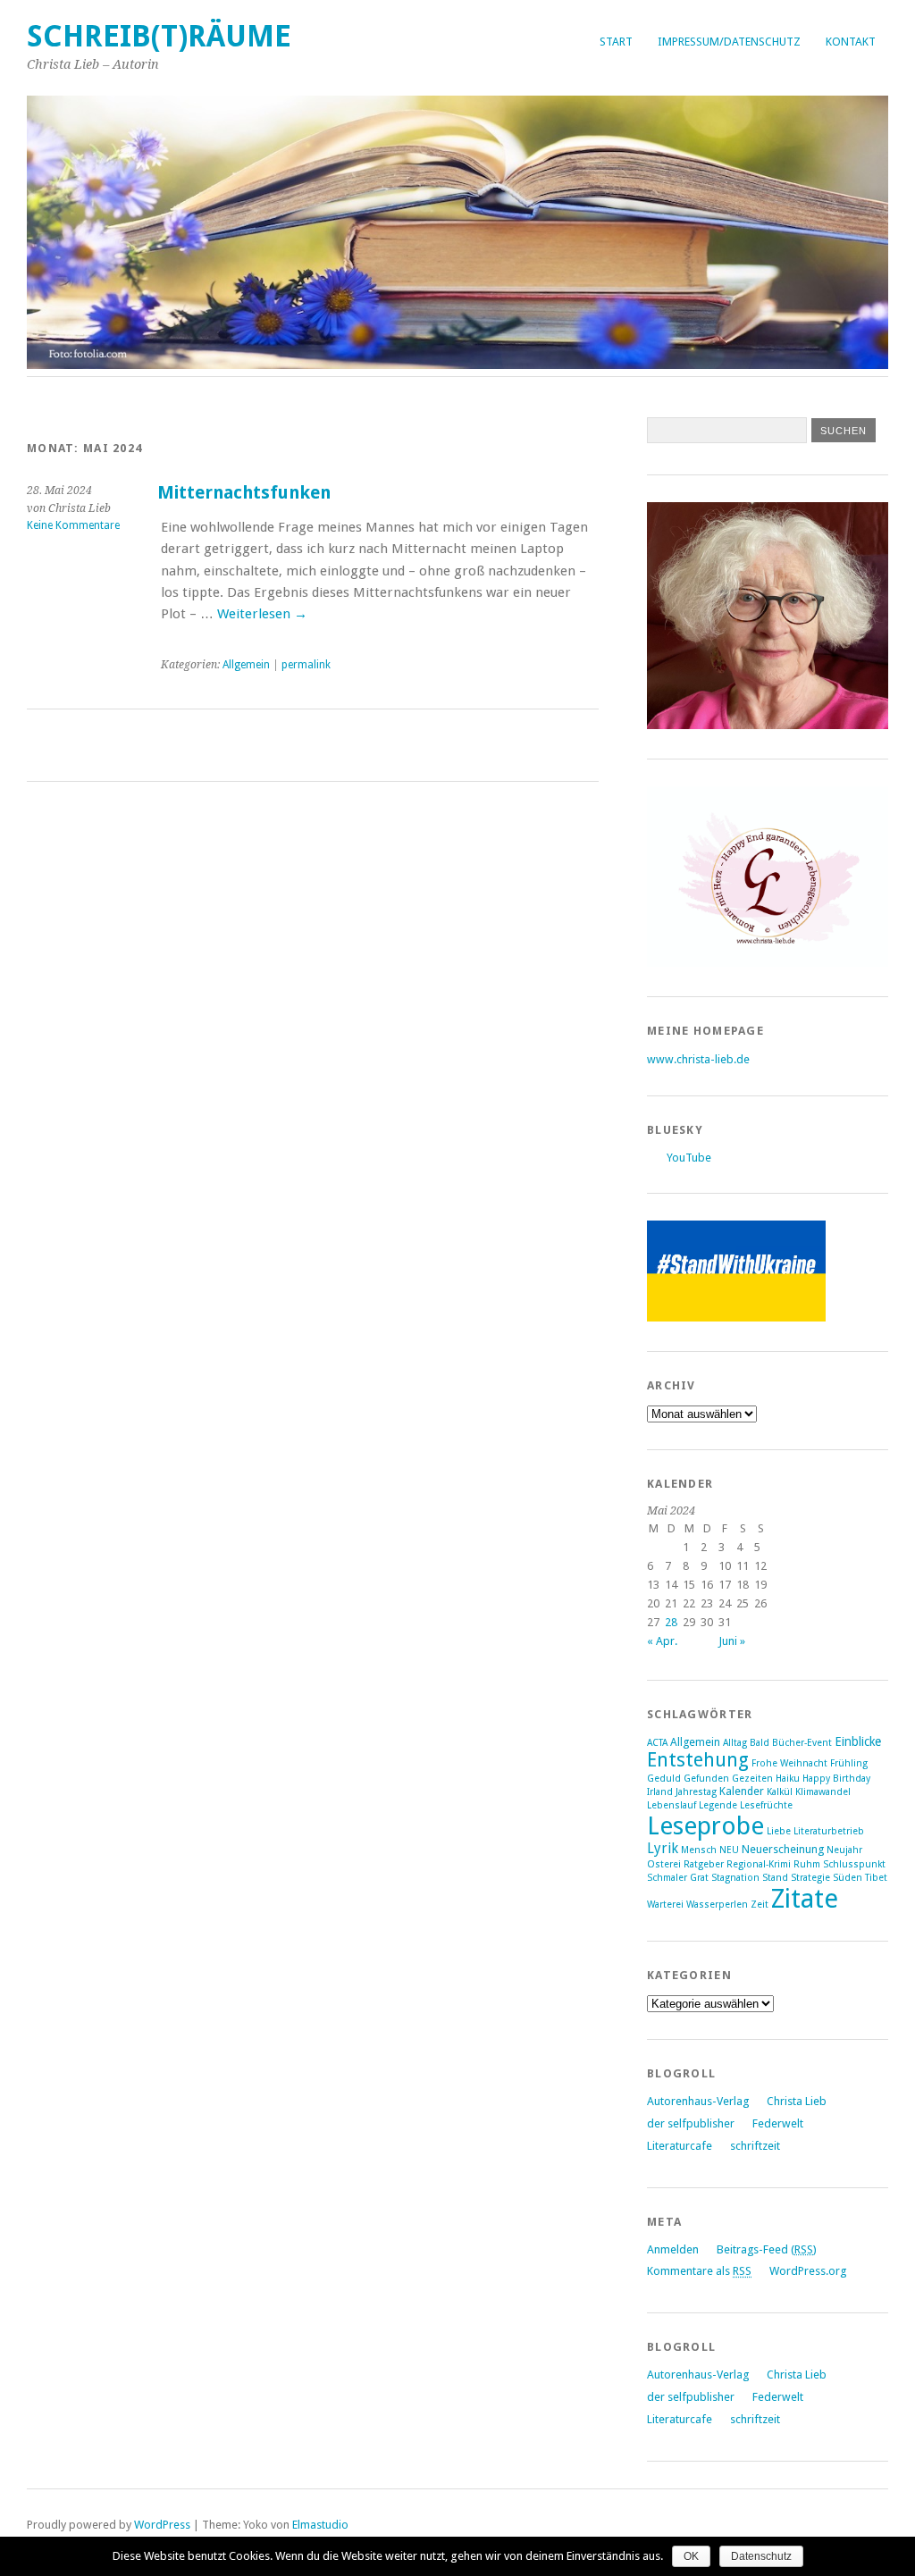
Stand (775, 1878)
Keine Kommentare (73, 525)
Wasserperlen (717, 1905)
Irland (660, 1792)
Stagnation (735, 1878)
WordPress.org (808, 2271)
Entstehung (698, 1760)
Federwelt (778, 2123)
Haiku (788, 1779)
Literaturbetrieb (829, 1831)
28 (671, 1622)
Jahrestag (696, 1792)
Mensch (699, 1850)
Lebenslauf (672, 1805)
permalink (306, 665)
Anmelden (673, 2249)
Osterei (664, 1864)
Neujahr (844, 1850)
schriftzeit (755, 2146)
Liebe (779, 1831)
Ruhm (807, 1864)
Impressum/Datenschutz (729, 42)
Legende (718, 1805)
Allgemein (246, 665)
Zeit (760, 1905)
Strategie (810, 1878)
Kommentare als (699, 2271)
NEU (729, 1850)
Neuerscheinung (783, 1849)
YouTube (689, 1158)
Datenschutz (761, 2556)
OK (691, 2556)
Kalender (742, 1791)
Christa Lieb (797, 2101)
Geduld (664, 1779)
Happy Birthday (836, 1779)
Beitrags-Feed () (767, 2249)
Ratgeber (704, 1864)
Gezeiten (752, 1779)
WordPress (162, 2525)
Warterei (665, 1905)
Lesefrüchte (766, 1805)
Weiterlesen (262, 614)
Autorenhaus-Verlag (698, 2101)
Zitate (805, 1899)
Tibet (876, 1878)
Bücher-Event (802, 1743)
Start (616, 42)
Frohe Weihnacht (789, 1763)
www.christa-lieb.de (698, 1059)
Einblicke (858, 1741)
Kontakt (851, 42)
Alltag (735, 1743)
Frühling (849, 1763)
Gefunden (706, 1779)
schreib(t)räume (159, 36)
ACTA (657, 1743)
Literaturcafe (680, 2146)
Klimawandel (823, 1792)
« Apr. (662, 1641)
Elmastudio (320, 2525)
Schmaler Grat (678, 1878)
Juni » (732, 1641)
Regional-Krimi (759, 1864)
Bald (760, 1743)
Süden (848, 1878)
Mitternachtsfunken (244, 493)
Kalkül (780, 1792)
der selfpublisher (691, 2123)
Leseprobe (705, 1826)
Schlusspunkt (854, 1864)
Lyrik (663, 1849)
